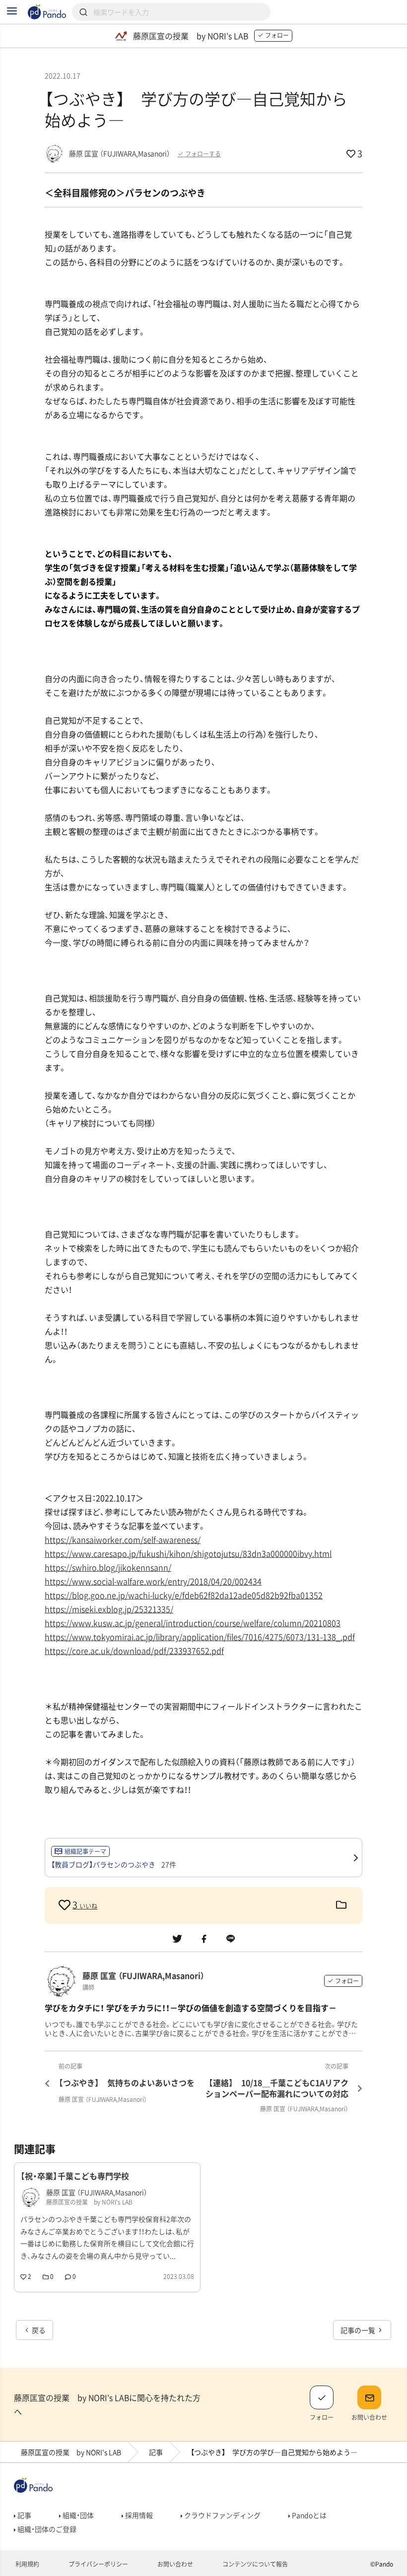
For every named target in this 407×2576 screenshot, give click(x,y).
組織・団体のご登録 (46, 2529)
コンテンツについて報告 (254, 2564)
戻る (38, 2330)
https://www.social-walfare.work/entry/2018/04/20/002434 (153, 1581)
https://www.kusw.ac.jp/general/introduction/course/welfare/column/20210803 (193, 1623)
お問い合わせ (174, 2564)
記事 (156, 2452)
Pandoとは (308, 2515)
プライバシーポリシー (98, 2564)
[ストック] (341, 1905)
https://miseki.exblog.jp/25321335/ (109, 1609)
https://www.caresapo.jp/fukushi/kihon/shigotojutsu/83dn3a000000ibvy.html (188, 1553)
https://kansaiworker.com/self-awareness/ (123, 1539)
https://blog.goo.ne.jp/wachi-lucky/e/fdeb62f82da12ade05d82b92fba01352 (184, 1595)
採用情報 (138, 2515)
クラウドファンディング (222, 2515)
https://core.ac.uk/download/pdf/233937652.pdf (134, 1651)
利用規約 (27, 2564)
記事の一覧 (359, 2330)
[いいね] (66, 1905)
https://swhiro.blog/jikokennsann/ (108, 1567)
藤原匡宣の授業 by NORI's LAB (71, 2452)
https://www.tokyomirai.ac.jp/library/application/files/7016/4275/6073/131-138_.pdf (200, 1637)
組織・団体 (77, 2515)
